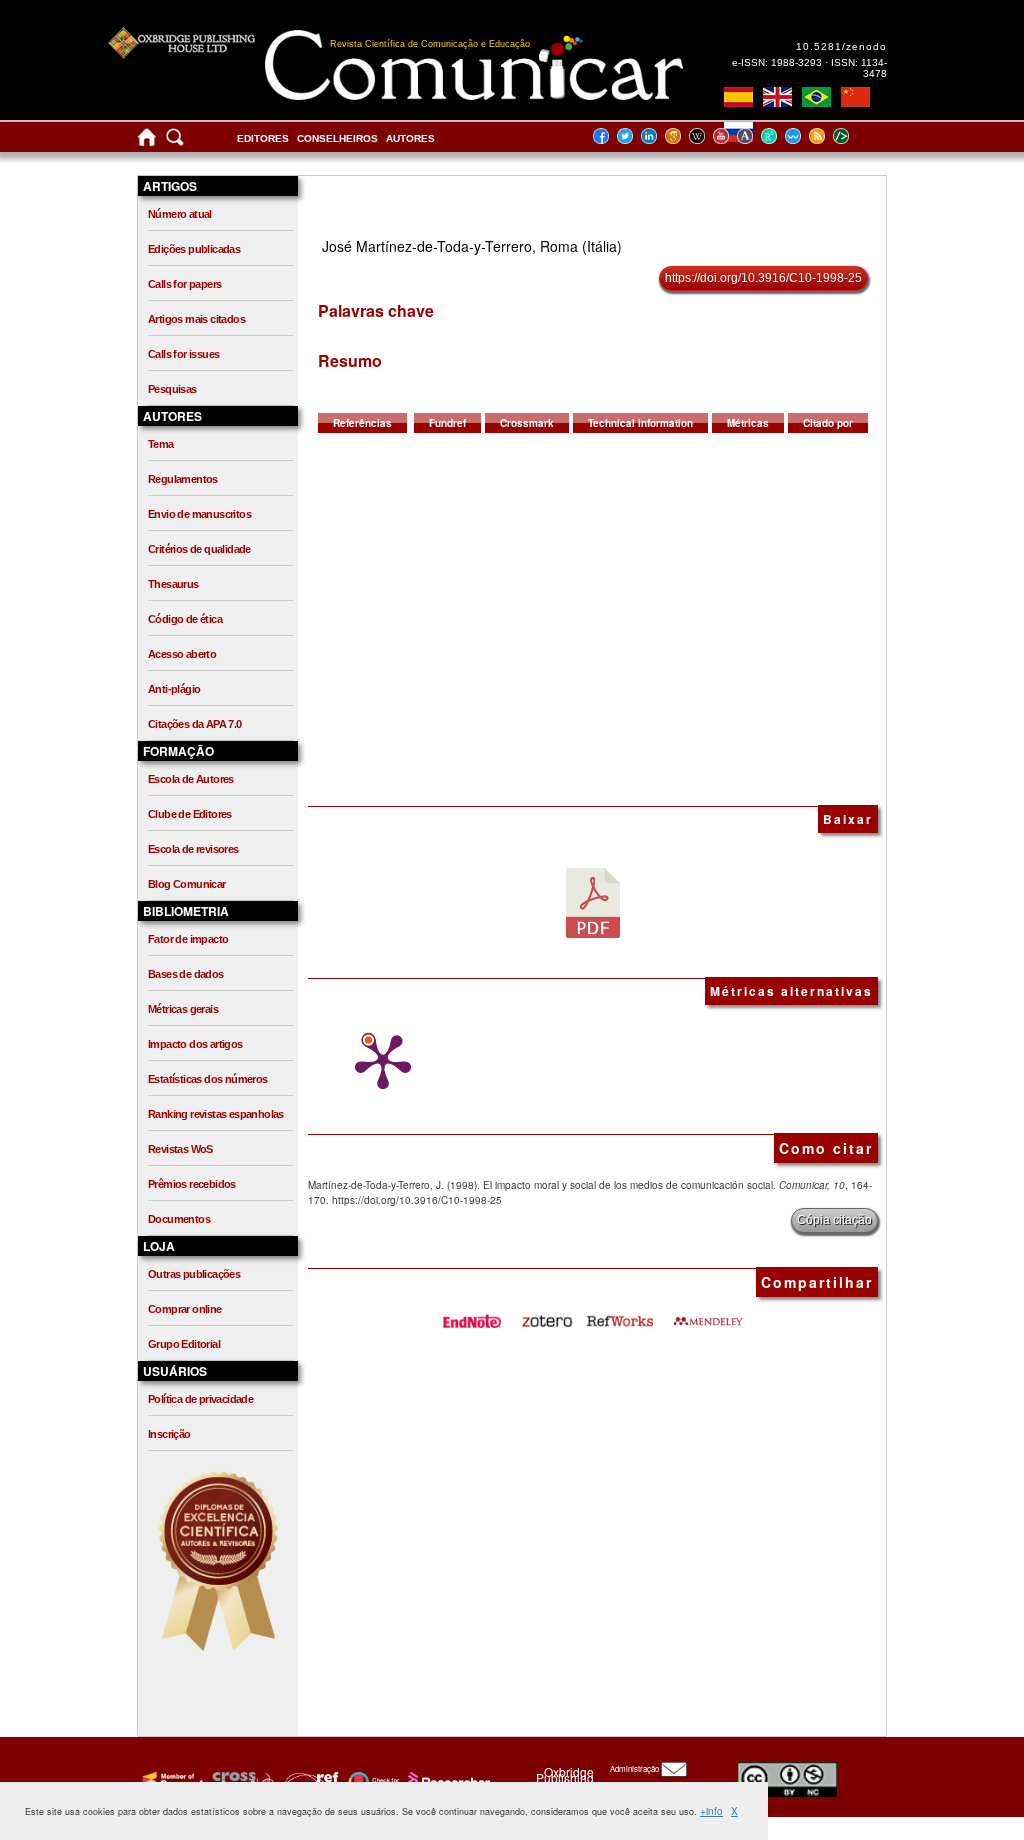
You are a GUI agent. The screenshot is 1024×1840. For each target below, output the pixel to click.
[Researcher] (447, 1781)
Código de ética (185, 619)
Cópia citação (834, 1220)
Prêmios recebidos (192, 1184)
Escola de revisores (193, 849)
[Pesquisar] (175, 141)
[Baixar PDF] (593, 902)
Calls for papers (184, 284)
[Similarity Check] (240, 1781)
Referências (362, 423)
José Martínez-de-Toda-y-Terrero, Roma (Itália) (472, 246)
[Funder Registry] (309, 1781)
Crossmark (527, 423)
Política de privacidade (200, 1399)
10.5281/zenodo (841, 46)
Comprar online (185, 1309)
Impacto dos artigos (195, 1044)
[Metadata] (857, 135)
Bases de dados (186, 974)
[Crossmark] (371, 1781)
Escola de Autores (191, 779)
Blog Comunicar (187, 884)
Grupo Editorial (184, 1344)
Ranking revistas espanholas (216, 1114)
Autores (410, 138)
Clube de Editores (190, 814)
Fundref (447, 423)
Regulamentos (183, 479)
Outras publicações (194, 1274)
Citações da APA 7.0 (195, 724)
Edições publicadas (194, 249)
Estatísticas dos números (208, 1079)
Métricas (748, 423)
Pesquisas (172, 389)
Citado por (828, 423)
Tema (161, 444)
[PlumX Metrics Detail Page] (378, 1062)
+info (711, 1811)
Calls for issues (183, 354)
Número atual (180, 214)
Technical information (640, 423)
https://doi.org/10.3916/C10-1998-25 (763, 278)
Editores (263, 138)
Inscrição (169, 1434)
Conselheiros (337, 138)
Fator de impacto (188, 939)
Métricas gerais (183, 1009)
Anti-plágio (174, 689)
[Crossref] (170, 1781)
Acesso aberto (182, 654)
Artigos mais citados (196, 319)
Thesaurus (173, 584)
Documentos (179, 1219)
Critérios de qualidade (199, 549)
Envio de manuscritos (199, 514)
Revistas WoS (180, 1149)
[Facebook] (607, 135)
